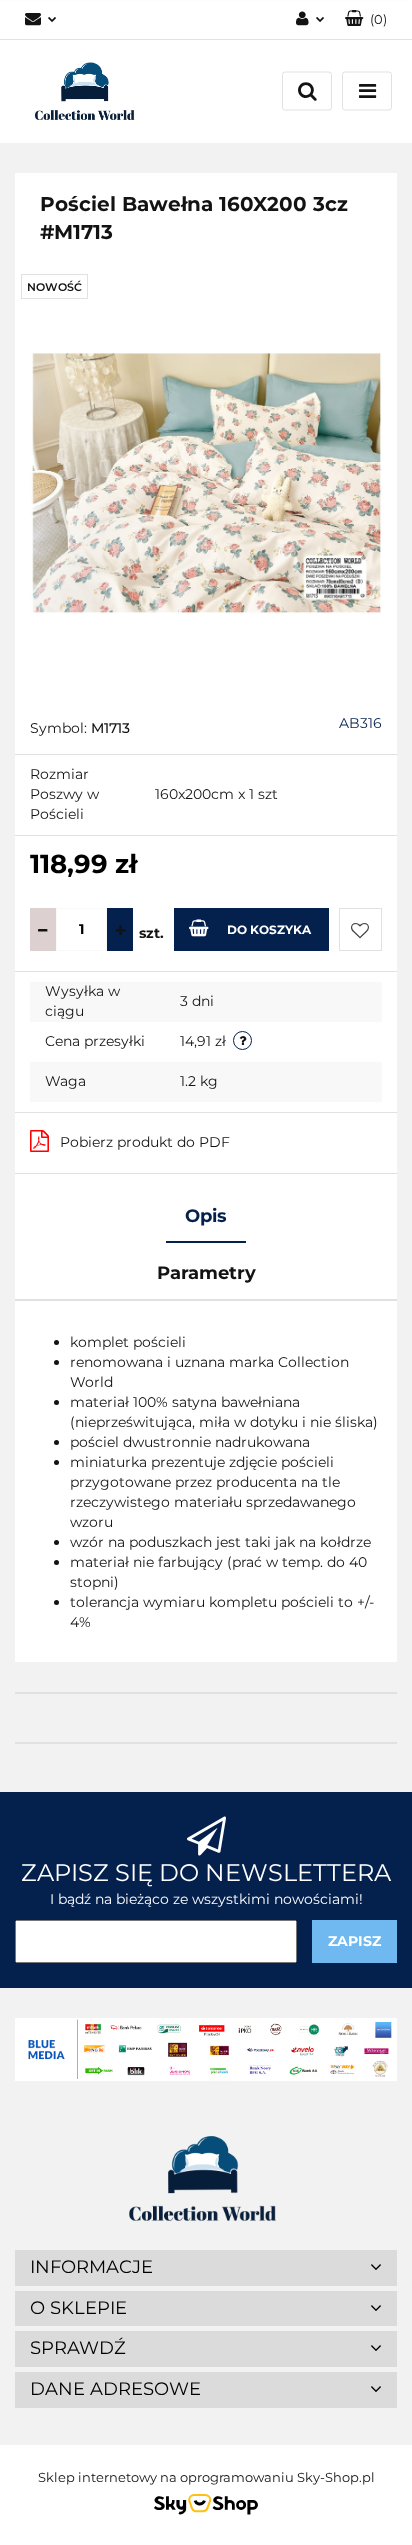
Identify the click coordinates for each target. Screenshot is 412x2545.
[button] (366, 19)
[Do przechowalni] (360, 929)
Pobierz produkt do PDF (145, 1142)
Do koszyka (269, 929)
